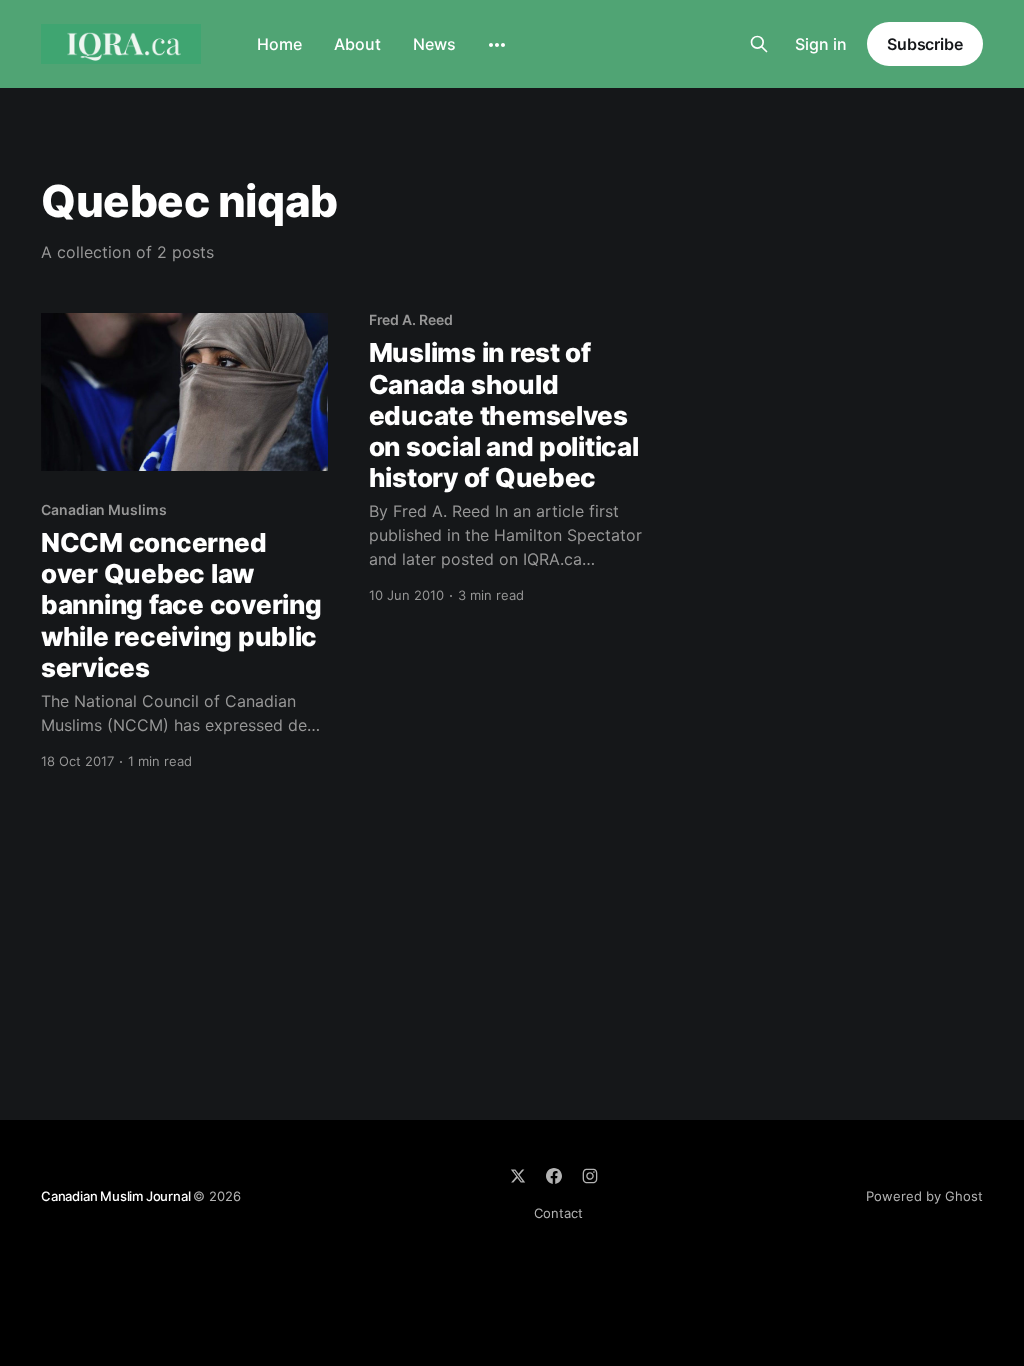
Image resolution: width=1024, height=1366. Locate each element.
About (357, 44)
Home (279, 44)
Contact (558, 1213)
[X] (518, 1176)
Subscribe (925, 44)
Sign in (821, 44)
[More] (497, 45)
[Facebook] (554, 1176)
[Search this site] (759, 44)
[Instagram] (590, 1176)
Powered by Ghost (924, 1196)
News (434, 44)
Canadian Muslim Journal (117, 1196)
